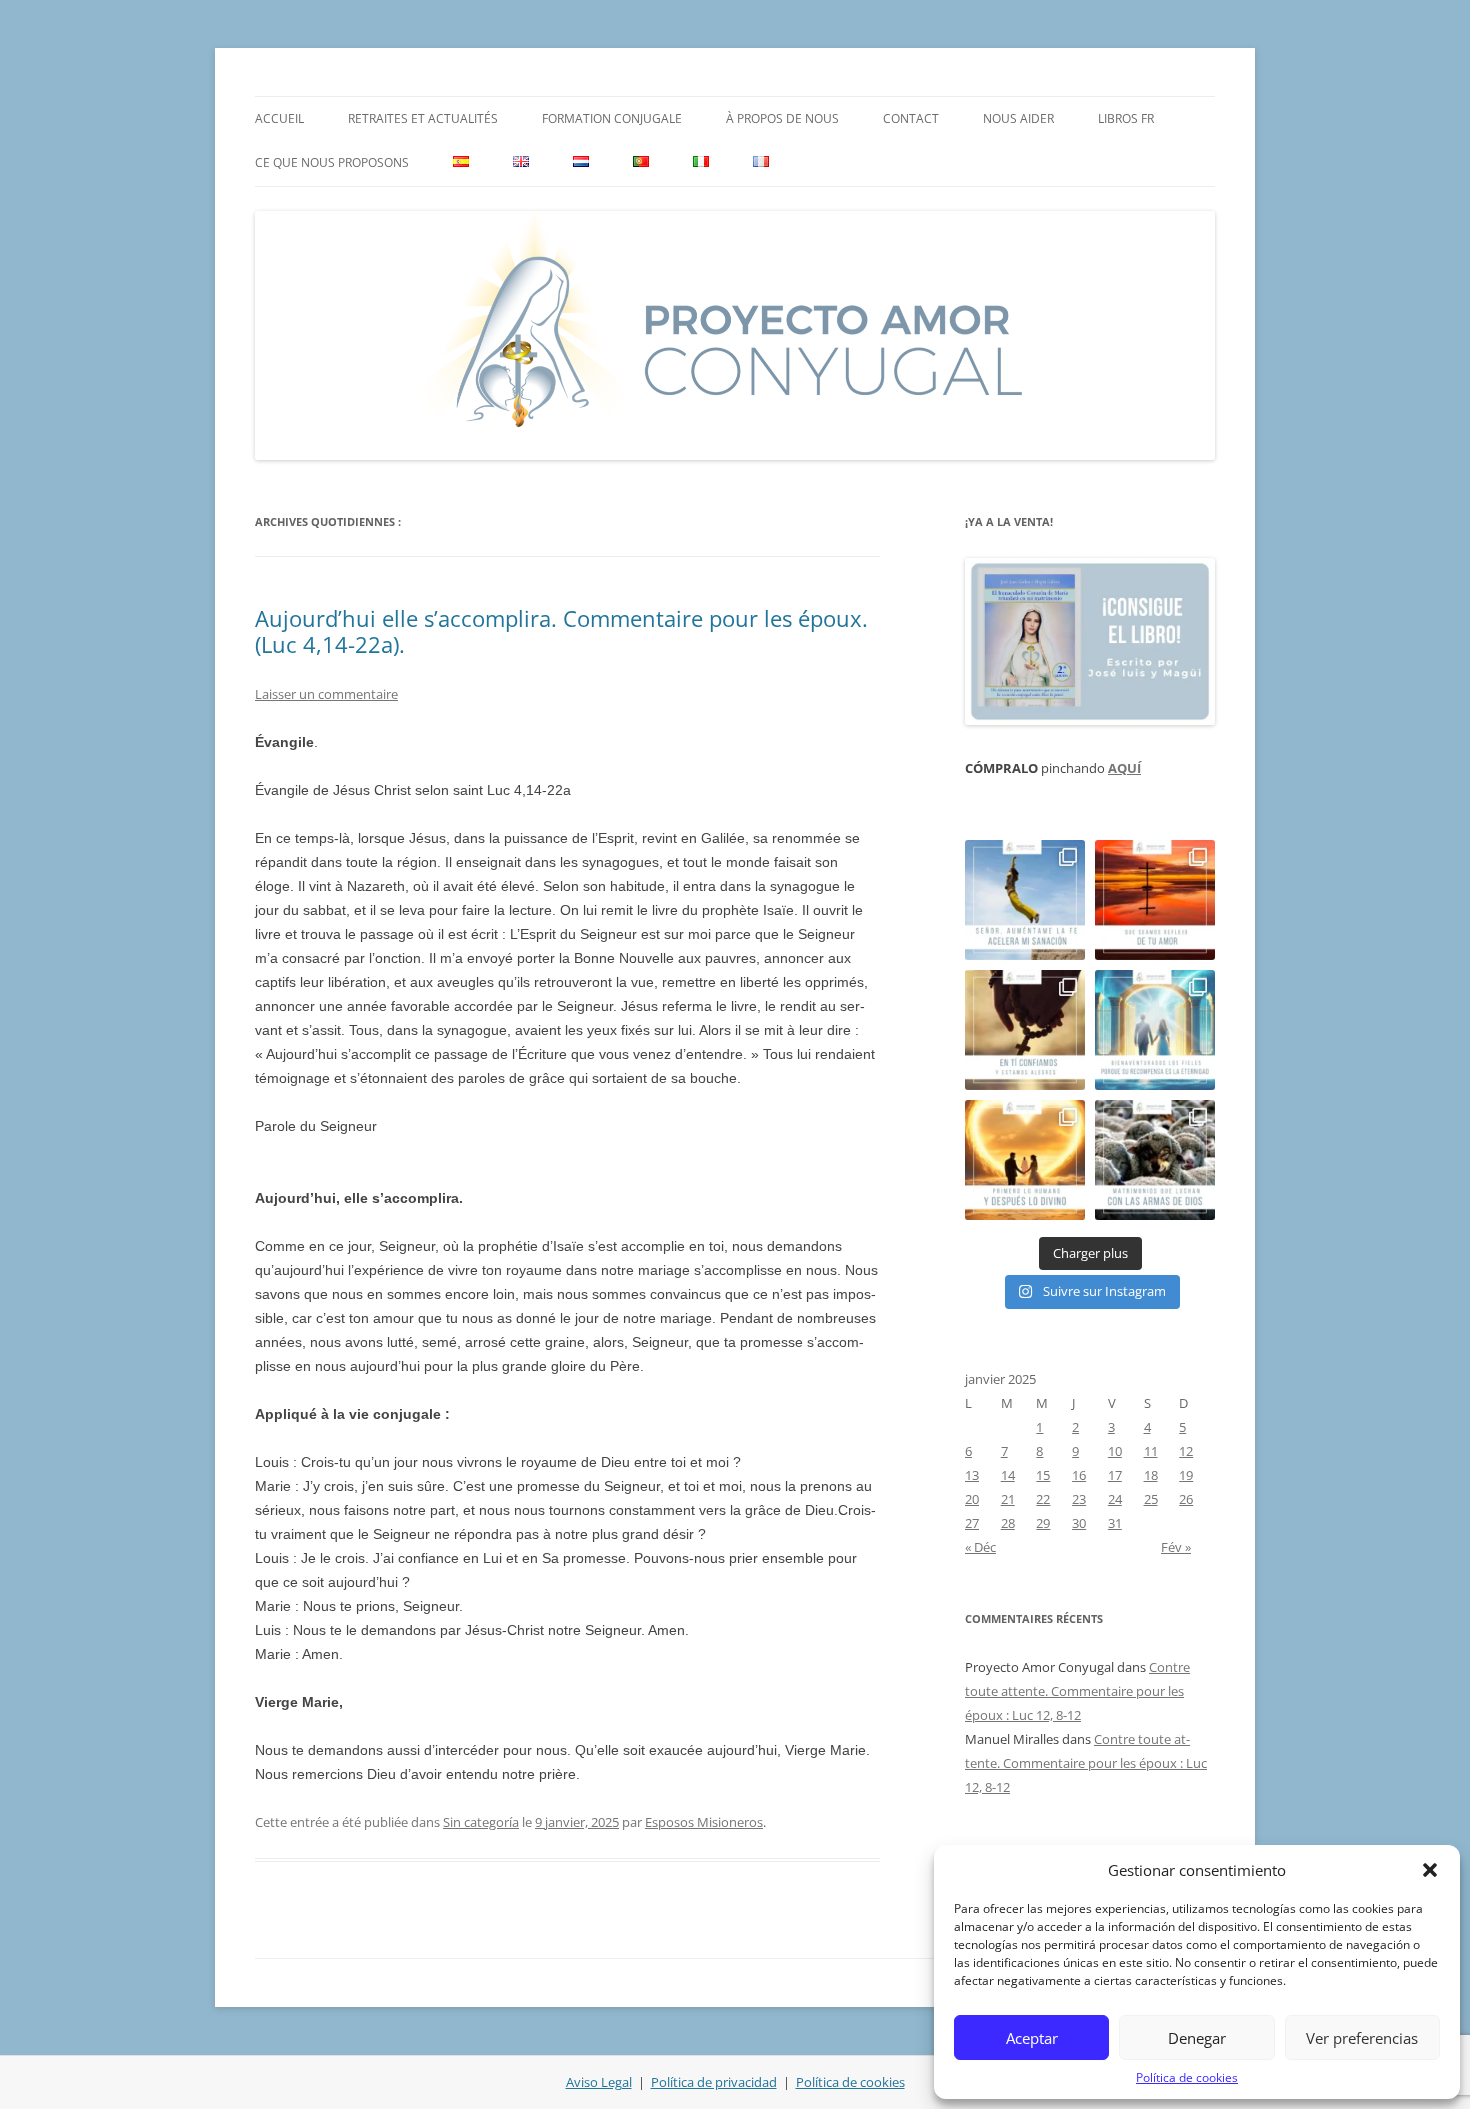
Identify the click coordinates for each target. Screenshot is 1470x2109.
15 (1043, 1475)
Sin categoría (481, 1822)
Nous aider (1018, 118)
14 (1008, 1475)
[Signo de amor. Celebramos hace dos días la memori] (1025, 1030)
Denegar (1197, 2038)
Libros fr (1126, 118)
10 (1115, 1451)
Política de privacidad (714, 2082)
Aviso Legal (599, 2082)
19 (1186, 1475)
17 (1115, 1475)
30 (1079, 1523)
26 (1186, 1499)
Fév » (1176, 1547)
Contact (911, 118)
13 (972, 1475)
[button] (1430, 1870)
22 (1043, 1499)
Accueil (279, 118)
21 (1008, 1499)
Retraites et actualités (423, 118)
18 (1151, 1475)
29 (1043, 1523)
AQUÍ (1124, 768)
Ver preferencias (1362, 2038)
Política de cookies (1187, 2077)
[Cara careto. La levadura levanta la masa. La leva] (1155, 900)
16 (1079, 1475)
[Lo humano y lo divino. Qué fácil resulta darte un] (1025, 1160)
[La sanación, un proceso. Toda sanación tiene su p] (1025, 900)
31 (1115, 1523)
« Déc (980, 1547)
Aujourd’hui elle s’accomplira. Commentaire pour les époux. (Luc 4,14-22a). (561, 631)
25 (1151, 1499)
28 (1008, 1523)
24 (1115, 1499)
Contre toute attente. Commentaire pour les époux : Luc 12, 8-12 (1077, 1691)
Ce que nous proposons (332, 162)
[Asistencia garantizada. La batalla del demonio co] (1155, 1160)
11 (1151, 1451)
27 (972, 1523)
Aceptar (1032, 2038)
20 (972, 1499)
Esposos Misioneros (704, 1822)
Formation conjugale (612, 118)
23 (1079, 1499)
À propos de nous (782, 118)
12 (1186, 1451)
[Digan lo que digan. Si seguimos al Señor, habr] (1155, 1030)
